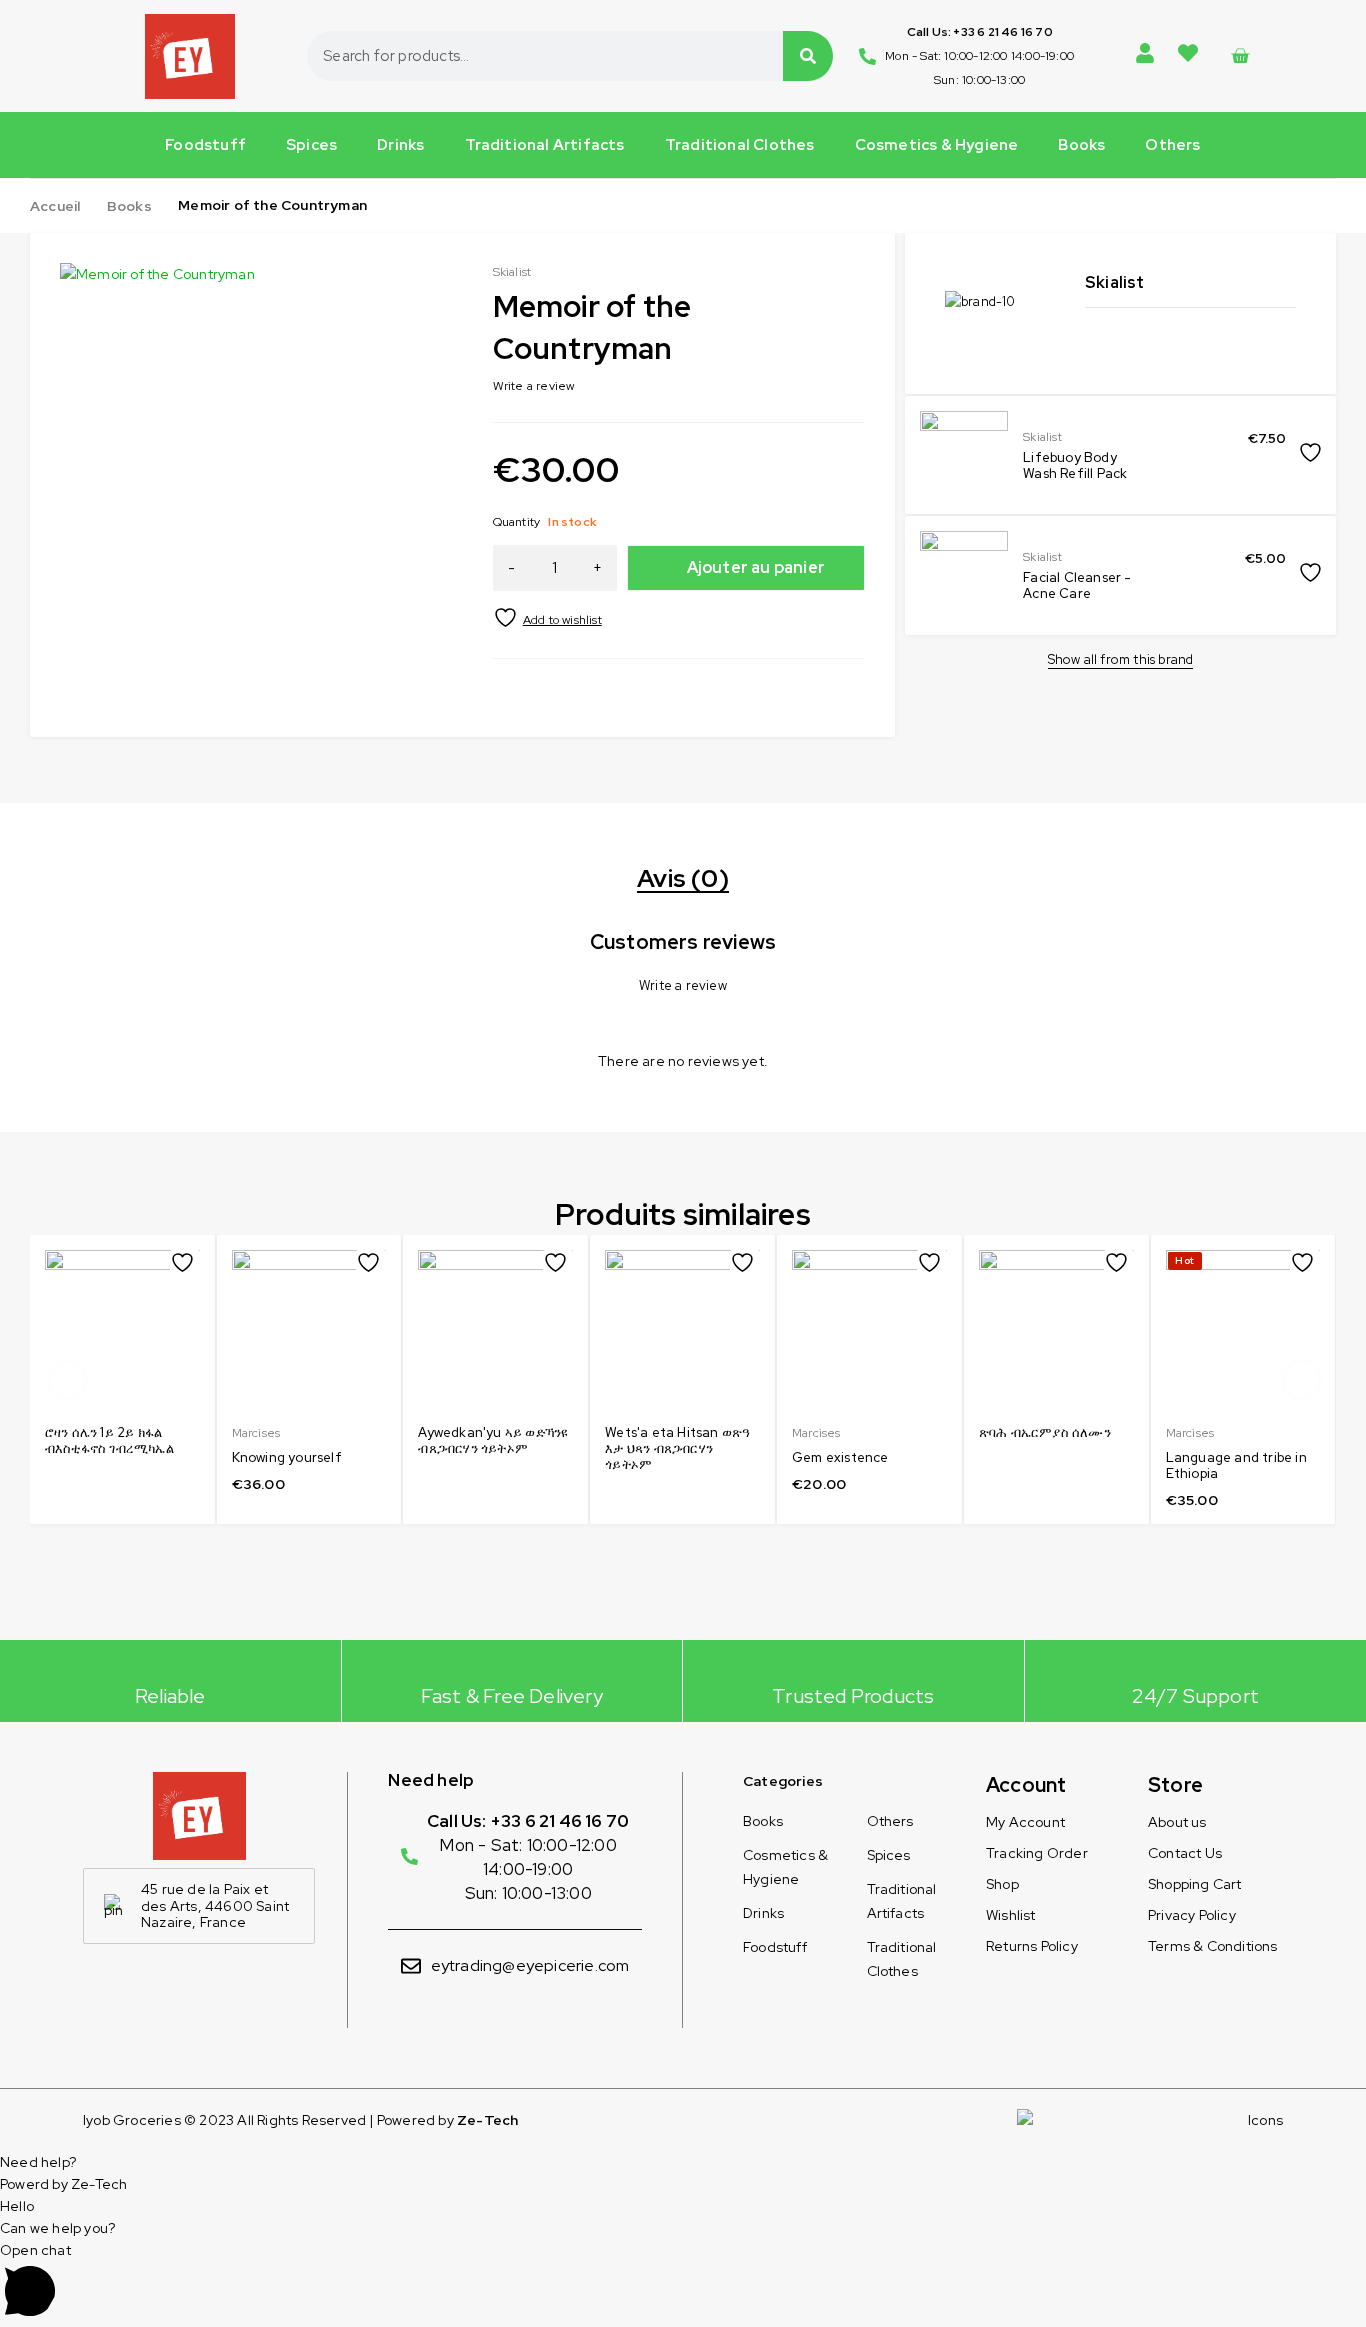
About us (1177, 1822)
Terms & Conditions (1213, 1946)
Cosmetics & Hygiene (937, 145)
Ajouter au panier (756, 567)
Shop (1002, 1884)
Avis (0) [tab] (683, 879)
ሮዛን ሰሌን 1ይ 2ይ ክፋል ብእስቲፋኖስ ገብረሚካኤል (109, 1440)
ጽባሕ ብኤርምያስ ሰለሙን (1045, 1432)
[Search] (808, 56)
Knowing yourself (287, 1457)
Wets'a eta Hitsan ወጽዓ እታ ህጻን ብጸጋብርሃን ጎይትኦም (677, 1448)
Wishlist (1011, 1915)
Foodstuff (205, 145)
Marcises (256, 1433)
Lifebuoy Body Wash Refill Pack (1075, 465)
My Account (1025, 1822)
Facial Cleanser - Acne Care (1077, 585)
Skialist (1042, 437)
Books (1081, 145)
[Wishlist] (548, 617)
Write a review (534, 386)
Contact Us (1185, 1853)
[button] (435, 291)
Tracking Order (1037, 1853)
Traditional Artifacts (545, 145)
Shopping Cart (1195, 1884)
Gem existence (840, 1457)
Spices (311, 145)
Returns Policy (1032, 1946)
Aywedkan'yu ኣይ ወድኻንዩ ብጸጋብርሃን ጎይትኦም (493, 1440)
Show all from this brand (1121, 660)
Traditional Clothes (740, 145)
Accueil (55, 206)
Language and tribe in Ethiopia (1236, 1465)
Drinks (400, 145)
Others (1172, 145)
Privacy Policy (1192, 1915)
